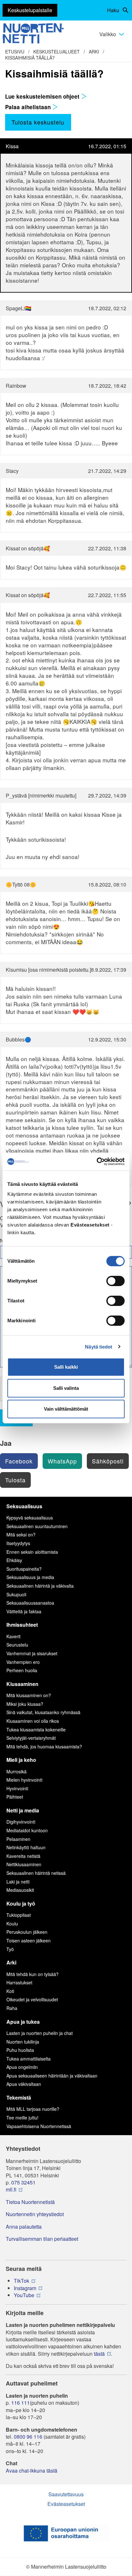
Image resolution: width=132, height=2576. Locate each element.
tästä (99, 2354)
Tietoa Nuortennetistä (30, 2202)
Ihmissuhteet (22, 1625)
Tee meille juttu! (22, 2118)
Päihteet (15, 1797)
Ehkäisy (14, 1560)
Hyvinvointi (17, 1788)
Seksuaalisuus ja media (30, 1577)
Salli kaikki (66, 1367)
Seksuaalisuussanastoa (30, 1603)
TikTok (21, 2281)
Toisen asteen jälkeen (29, 1940)
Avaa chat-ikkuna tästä (32, 2471)
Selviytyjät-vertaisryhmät (31, 1738)
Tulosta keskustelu (38, 122)
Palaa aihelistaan (29, 107)
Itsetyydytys (18, 1543)
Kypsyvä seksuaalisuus (30, 1518)
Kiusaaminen (22, 1684)
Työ (10, 1949)
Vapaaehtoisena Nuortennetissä (39, 2126)
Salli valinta (66, 1388)
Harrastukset (19, 1982)
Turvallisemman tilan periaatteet (42, 2239)
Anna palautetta (24, 2227)
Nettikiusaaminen (24, 1864)
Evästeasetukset (66, 2504)
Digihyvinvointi (21, 1822)
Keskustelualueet (57, 52)
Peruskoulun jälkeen (27, 1932)
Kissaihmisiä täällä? (30, 58)
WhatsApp (62, 1461)
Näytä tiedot (99, 1347)
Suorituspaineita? (24, 1569)
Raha (12, 2008)
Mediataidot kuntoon (27, 1830)
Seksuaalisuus (24, 1506)
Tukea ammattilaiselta (29, 2059)
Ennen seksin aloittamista (32, 1552)
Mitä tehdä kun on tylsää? (33, 1974)
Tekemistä (19, 2098)
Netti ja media (23, 1810)
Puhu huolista (20, 2050)
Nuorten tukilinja (23, 2042)
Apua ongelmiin (22, 2067)
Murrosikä (16, 1771)
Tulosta (15, 1480)
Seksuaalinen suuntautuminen (37, 1526)
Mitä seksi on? (21, 1535)
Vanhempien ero (23, 1662)
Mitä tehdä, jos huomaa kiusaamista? (44, 1746)
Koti (10, 1991)
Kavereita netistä (23, 1856)
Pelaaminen (18, 1839)
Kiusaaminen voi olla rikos (33, 1721)
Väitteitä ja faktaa (24, 1611)
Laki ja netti (18, 1882)
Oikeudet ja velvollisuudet (32, 1999)
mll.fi (11, 2190)
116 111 (21, 2403)
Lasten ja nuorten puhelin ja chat (40, 2033)
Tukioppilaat (19, 1915)
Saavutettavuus (66, 2494)
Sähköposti (108, 1461)
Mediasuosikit (20, 1890)
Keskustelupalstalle (30, 10)
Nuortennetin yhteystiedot (35, 2214)
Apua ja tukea (23, 2022)
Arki (94, 52)
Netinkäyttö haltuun (26, 1847)
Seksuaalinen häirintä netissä (36, 1873)
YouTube (24, 2295)
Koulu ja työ (21, 1904)
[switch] (116, 1281)
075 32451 (23, 2183)
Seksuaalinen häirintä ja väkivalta (40, 1586)
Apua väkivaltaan (24, 2084)
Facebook (19, 1461)
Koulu (12, 1924)
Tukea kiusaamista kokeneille (36, 1729)
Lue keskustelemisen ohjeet (43, 96)
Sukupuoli (16, 1594)
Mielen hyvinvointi (24, 1780)
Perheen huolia (22, 1670)
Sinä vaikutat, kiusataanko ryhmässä (43, 1712)
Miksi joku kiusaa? (25, 1704)
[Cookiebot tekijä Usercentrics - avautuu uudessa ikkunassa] (97, 1162)
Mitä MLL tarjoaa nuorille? (33, 2109)
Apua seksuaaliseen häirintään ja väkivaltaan (52, 2076)
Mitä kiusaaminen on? (29, 1695)
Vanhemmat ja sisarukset (32, 1653)
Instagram (25, 2288)
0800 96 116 (28, 2437)
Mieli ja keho (21, 1760)
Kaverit (13, 1636)
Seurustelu (17, 1645)
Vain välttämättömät (66, 1409)
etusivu (15, 52)
